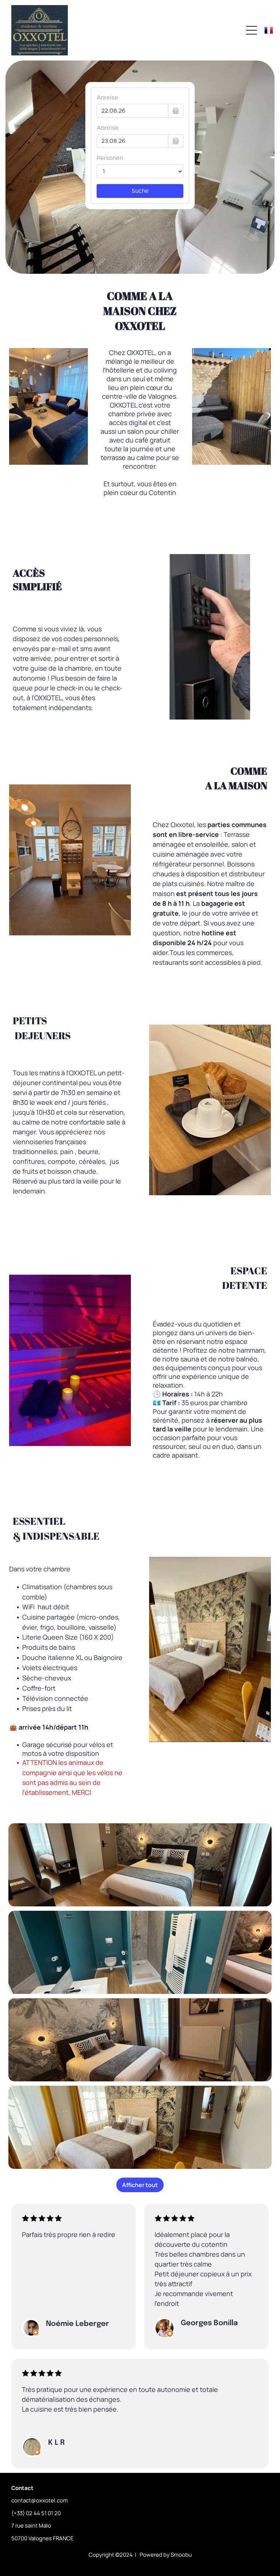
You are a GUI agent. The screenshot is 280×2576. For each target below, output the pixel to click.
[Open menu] (252, 30)
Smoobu (181, 2555)
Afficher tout (140, 2185)
